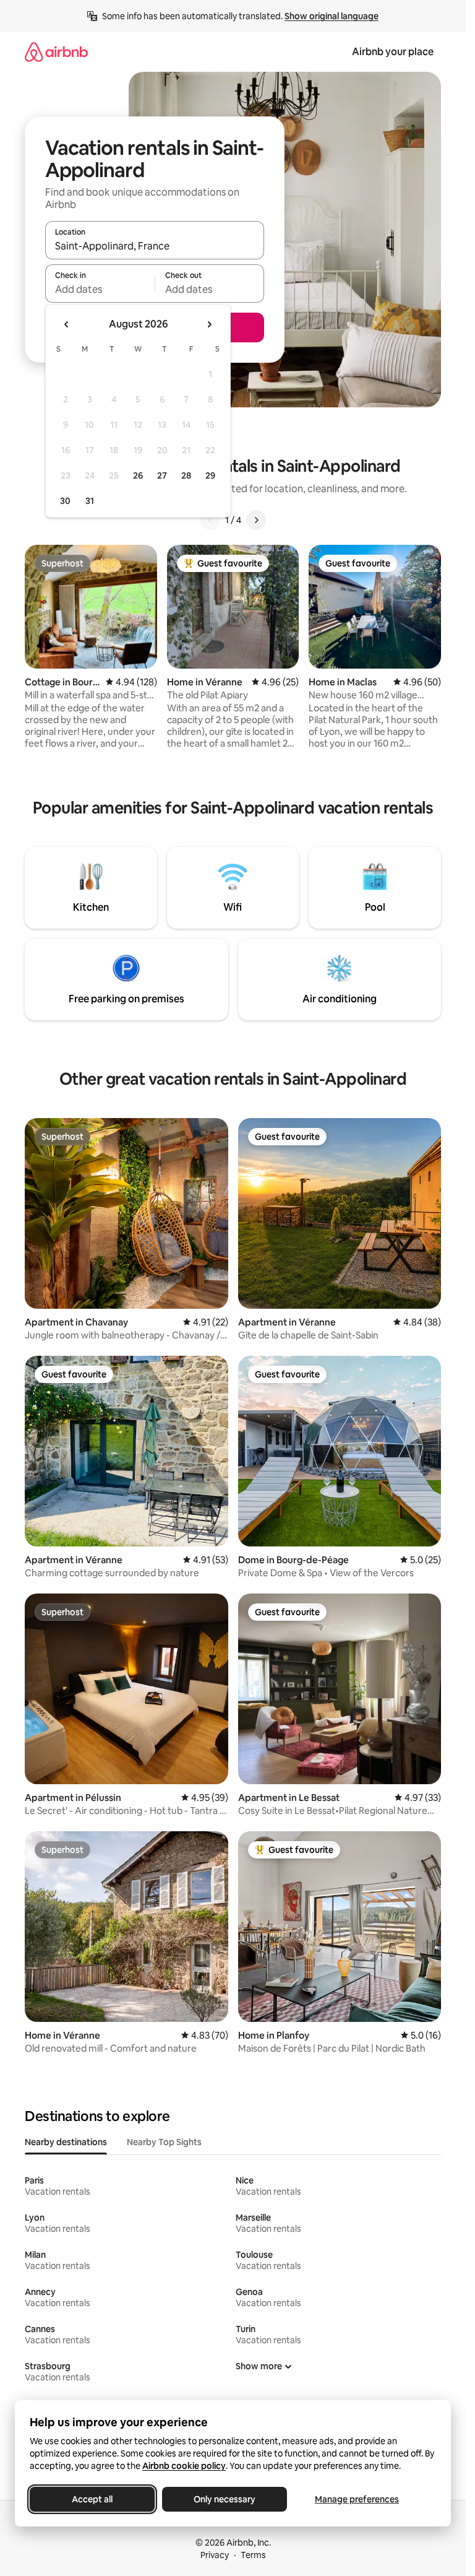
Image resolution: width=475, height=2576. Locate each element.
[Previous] (210, 520)
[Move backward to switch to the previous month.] (67, 324)
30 (65, 501)
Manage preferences (357, 2499)
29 (210, 475)
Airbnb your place (393, 52)
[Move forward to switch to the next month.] (209, 324)
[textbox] (100, 289)
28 (186, 475)
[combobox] (155, 246)
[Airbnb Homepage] (56, 52)
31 (90, 501)
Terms (253, 2555)
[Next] (256, 520)
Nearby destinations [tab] (66, 2142)
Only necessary (225, 2499)
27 (162, 475)
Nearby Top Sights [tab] (164, 2142)
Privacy (215, 2555)
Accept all (92, 2499)
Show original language (332, 16)
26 (138, 475)
